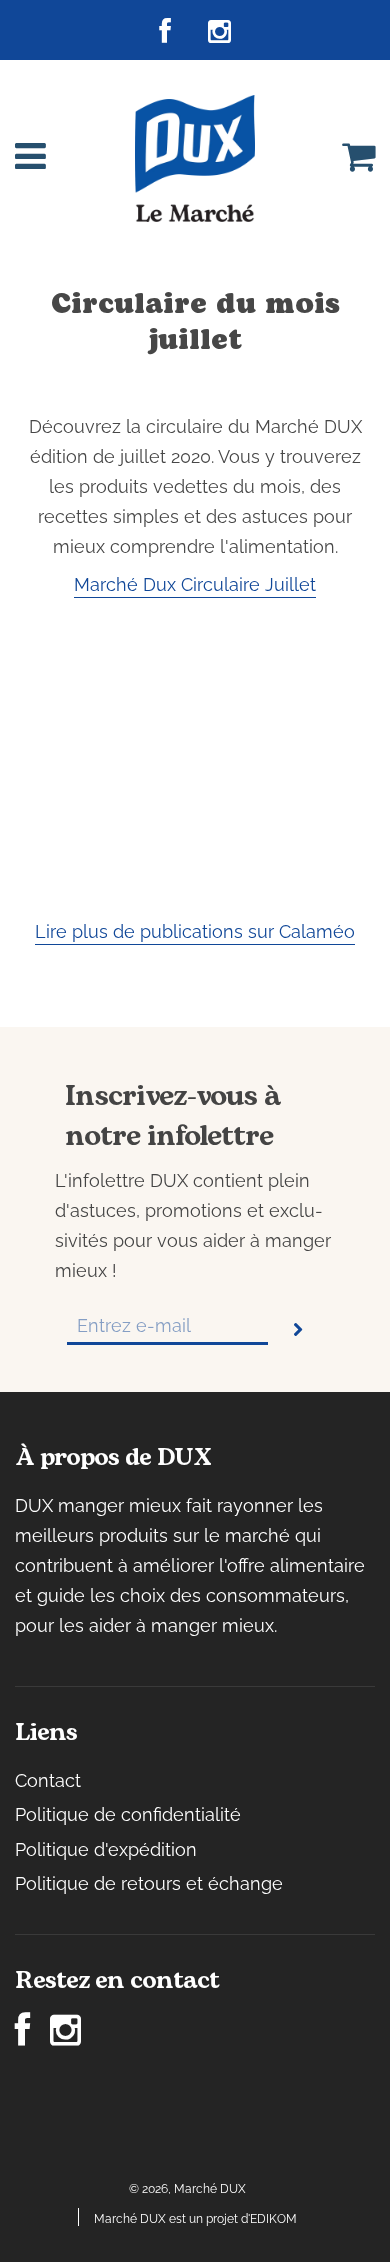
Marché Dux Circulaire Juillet (195, 584)
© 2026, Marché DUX (187, 2189)
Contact (48, 1780)
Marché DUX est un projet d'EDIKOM (195, 2219)
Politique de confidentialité (128, 1814)
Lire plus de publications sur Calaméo (195, 931)
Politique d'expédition (106, 1849)
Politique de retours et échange (149, 1883)
